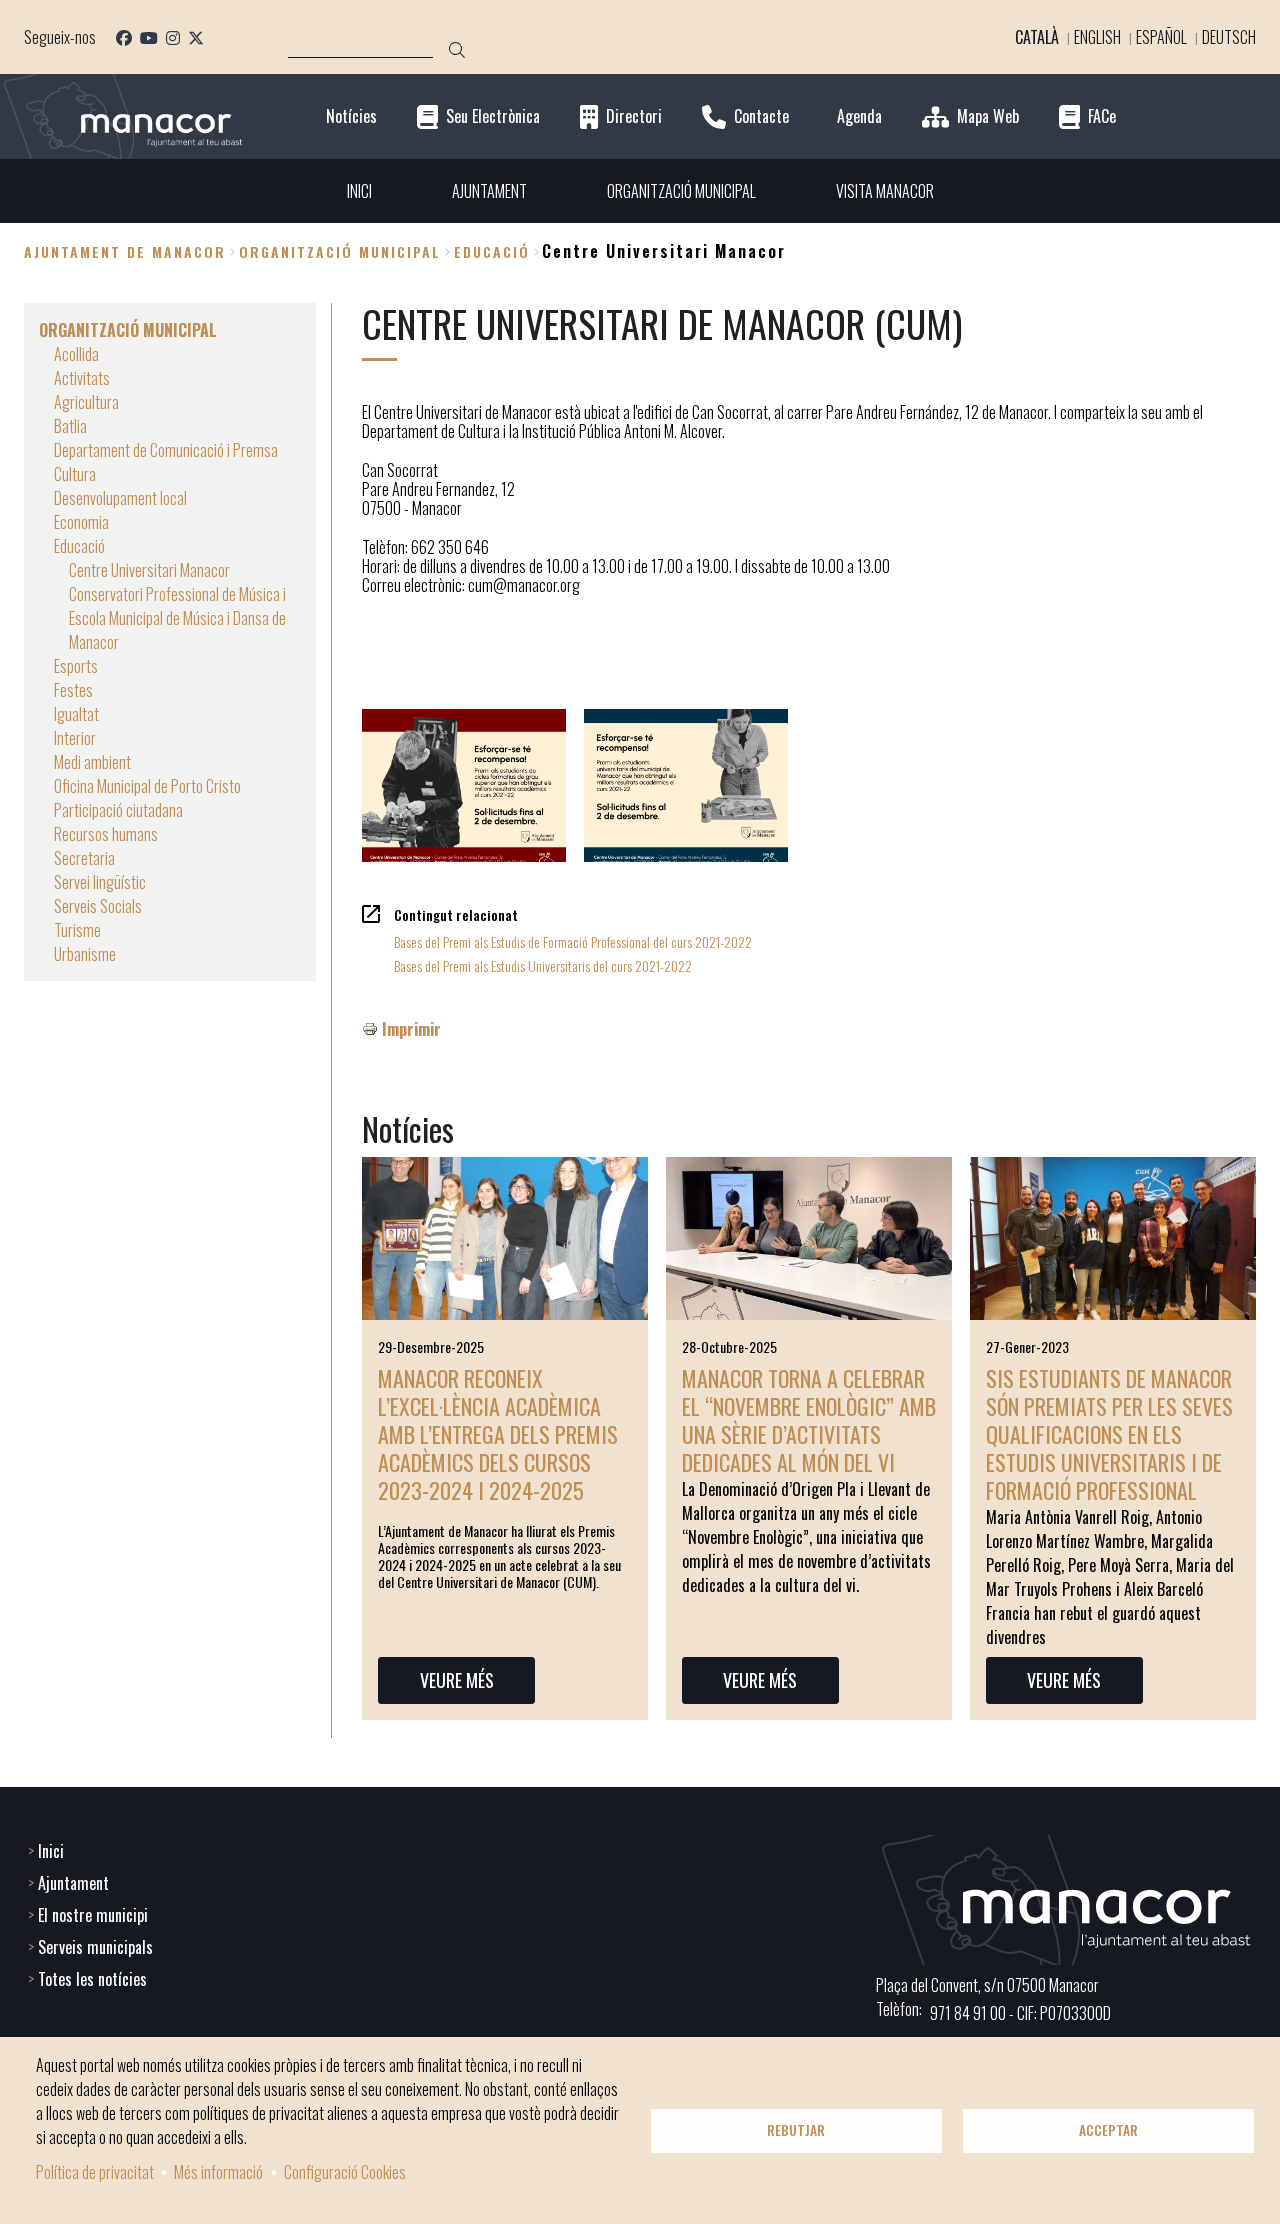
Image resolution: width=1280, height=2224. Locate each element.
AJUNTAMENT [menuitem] (489, 191)
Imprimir (411, 1029)
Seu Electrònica (493, 116)
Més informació (218, 2172)
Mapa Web (988, 116)
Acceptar (1108, 2130)
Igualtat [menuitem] (76, 714)
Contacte (761, 116)
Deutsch (1229, 37)
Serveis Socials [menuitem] (98, 906)
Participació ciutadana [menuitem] (118, 810)
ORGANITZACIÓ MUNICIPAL (340, 251)
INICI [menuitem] (359, 191)
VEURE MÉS (457, 1680)
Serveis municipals (95, 1947)
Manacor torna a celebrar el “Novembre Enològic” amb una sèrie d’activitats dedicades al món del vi (809, 1420)
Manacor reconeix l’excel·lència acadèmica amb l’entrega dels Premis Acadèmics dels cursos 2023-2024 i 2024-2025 (498, 1434)
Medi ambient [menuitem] (92, 762)
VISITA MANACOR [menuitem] (885, 191)
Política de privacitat (95, 2172)
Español (1161, 37)
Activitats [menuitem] (82, 378)
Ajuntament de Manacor (125, 251)
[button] (464, 785)
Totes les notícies (92, 1979)
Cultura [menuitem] (75, 474)
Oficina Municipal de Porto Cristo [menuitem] (147, 786)
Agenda (859, 116)
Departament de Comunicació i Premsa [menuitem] (166, 450)
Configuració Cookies (345, 2172)
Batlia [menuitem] (70, 426)
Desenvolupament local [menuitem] (120, 498)
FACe (1102, 116)
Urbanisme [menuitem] (85, 954)
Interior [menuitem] (75, 738)
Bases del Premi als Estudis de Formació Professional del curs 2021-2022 (573, 941)
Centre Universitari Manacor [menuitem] (149, 570)
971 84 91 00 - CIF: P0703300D (1020, 2013)
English (1097, 37)
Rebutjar (796, 2130)
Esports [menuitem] (76, 666)
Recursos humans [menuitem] (106, 834)
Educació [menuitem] (79, 546)
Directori (634, 116)
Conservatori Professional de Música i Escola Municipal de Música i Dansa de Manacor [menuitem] (177, 618)
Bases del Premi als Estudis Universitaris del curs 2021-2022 (543, 965)
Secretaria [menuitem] (84, 858)
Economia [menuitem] (81, 522)
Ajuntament (73, 1883)
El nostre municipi (93, 1915)
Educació (492, 251)
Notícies (351, 116)
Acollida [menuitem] (76, 354)
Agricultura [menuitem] (86, 402)
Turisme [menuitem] (77, 930)
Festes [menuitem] (73, 690)
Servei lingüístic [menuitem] (100, 882)
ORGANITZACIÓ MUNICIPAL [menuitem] (681, 191)
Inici (51, 1851)
